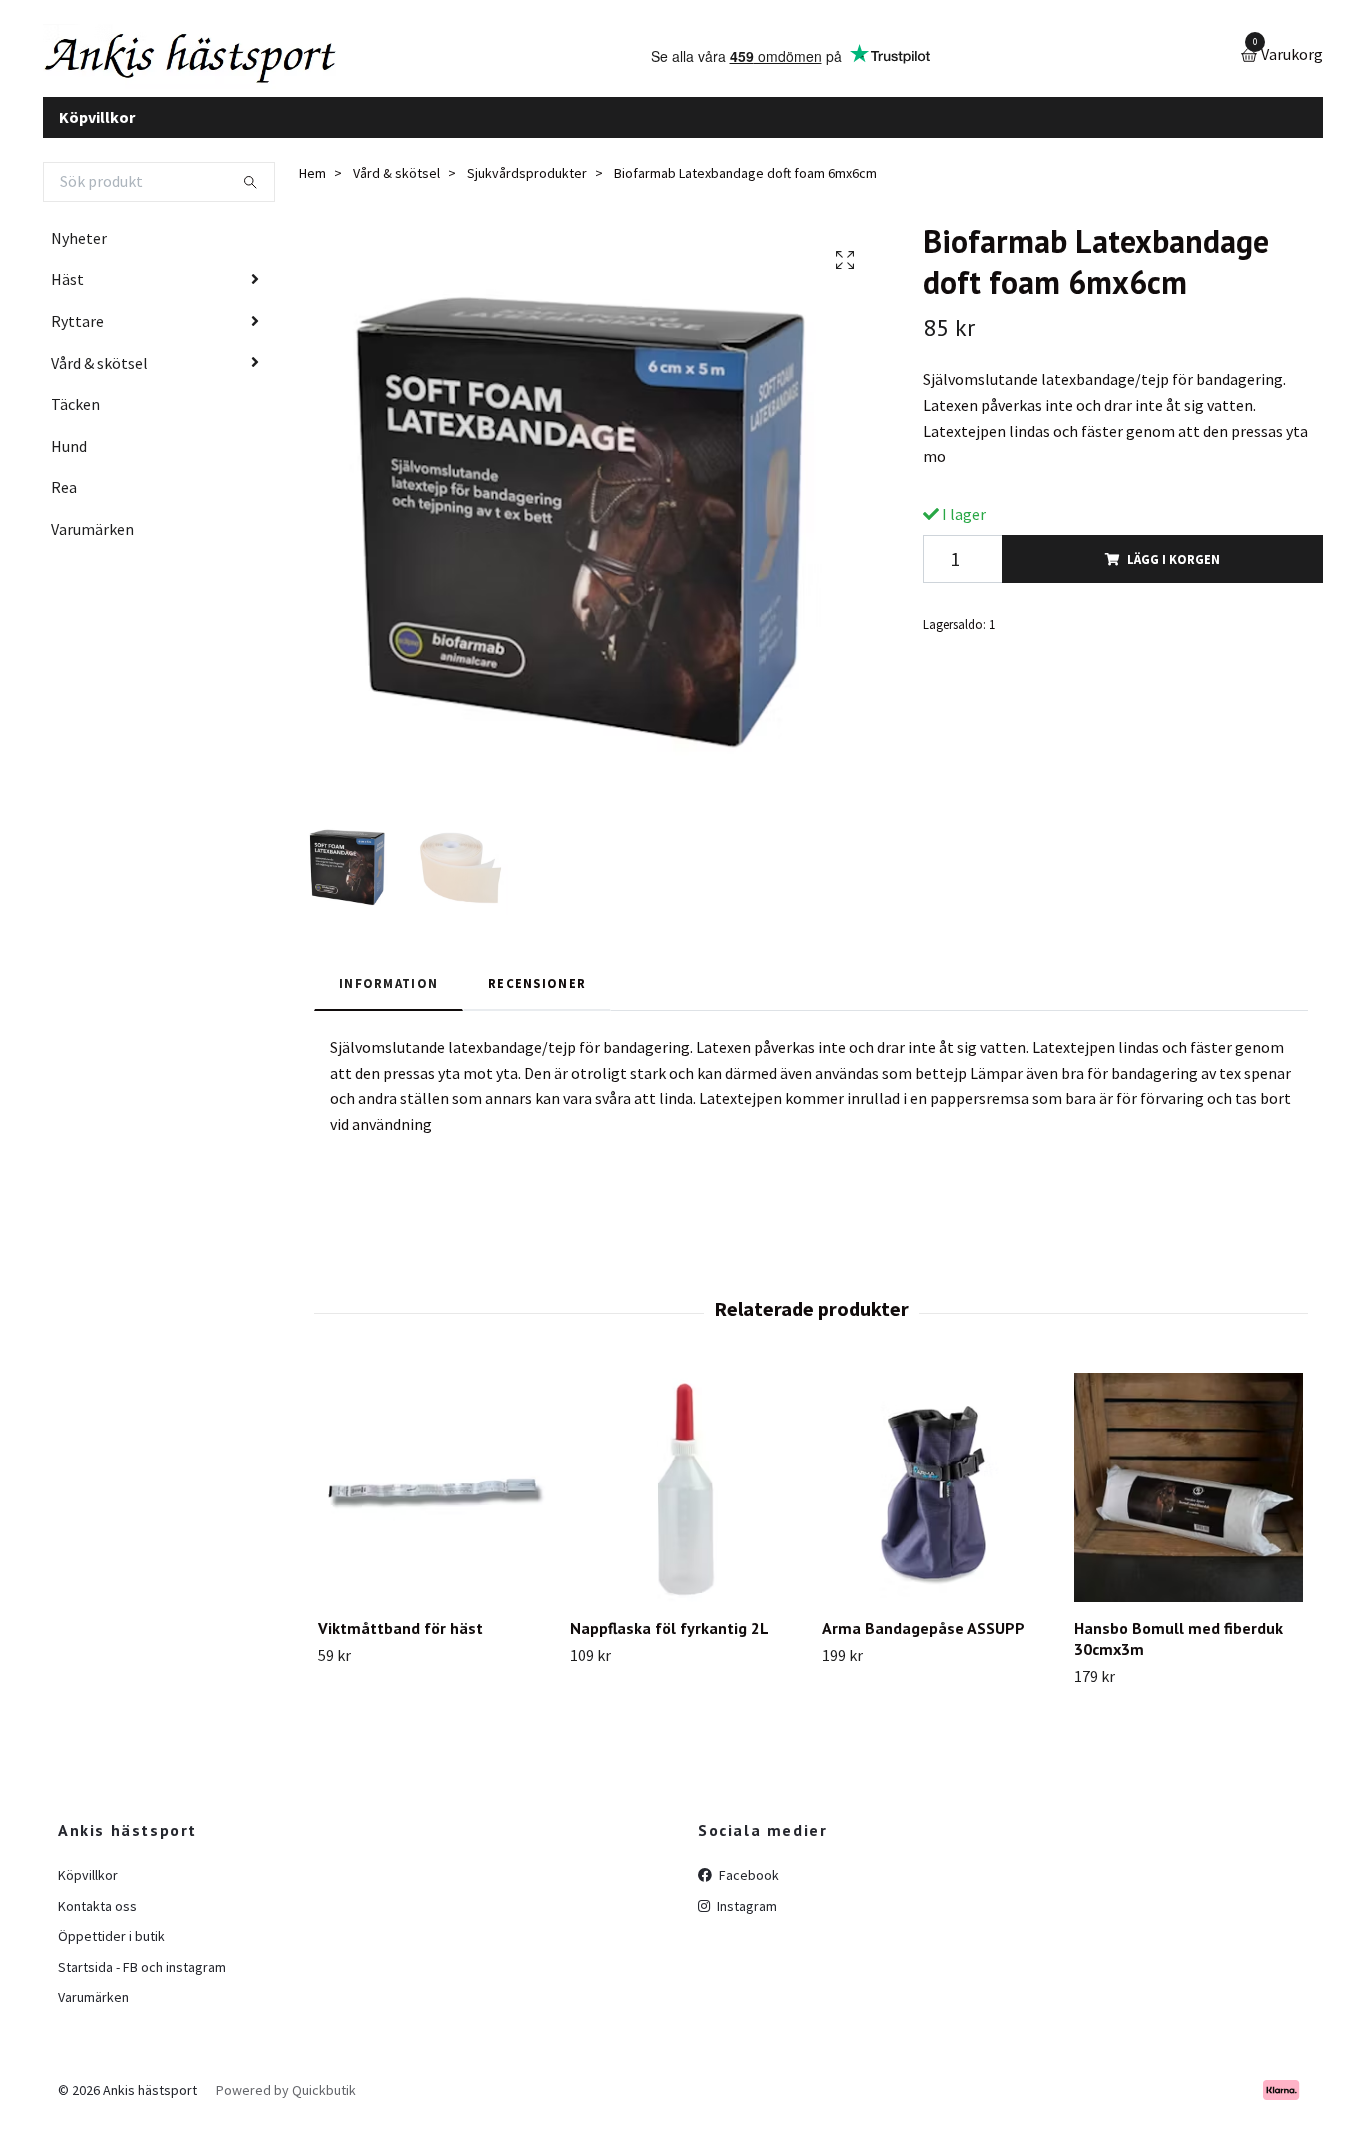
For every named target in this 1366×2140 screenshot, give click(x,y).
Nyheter (79, 253)
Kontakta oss (97, 1921)
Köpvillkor (97, 132)
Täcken (75, 420)
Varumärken (92, 544)
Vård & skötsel (99, 378)
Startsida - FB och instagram (142, 1982)
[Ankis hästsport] (228, 64)
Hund (69, 461)
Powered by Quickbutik (286, 2106)
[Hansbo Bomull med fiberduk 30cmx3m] (1188, 1503)
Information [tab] (388, 998)
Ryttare (77, 336)
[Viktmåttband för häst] (432, 1503)
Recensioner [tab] (537, 998)
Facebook (747, 1891)
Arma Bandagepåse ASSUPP (923, 1644)
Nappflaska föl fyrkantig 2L (669, 1644)
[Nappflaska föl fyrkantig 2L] (684, 1503)
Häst (67, 295)
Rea (64, 503)
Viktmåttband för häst (400, 1644)
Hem (312, 189)
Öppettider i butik (111, 1952)
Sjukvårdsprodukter (527, 189)
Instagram (745, 1921)
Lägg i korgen (1173, 574)
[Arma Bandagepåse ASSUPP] (936, 1503)
